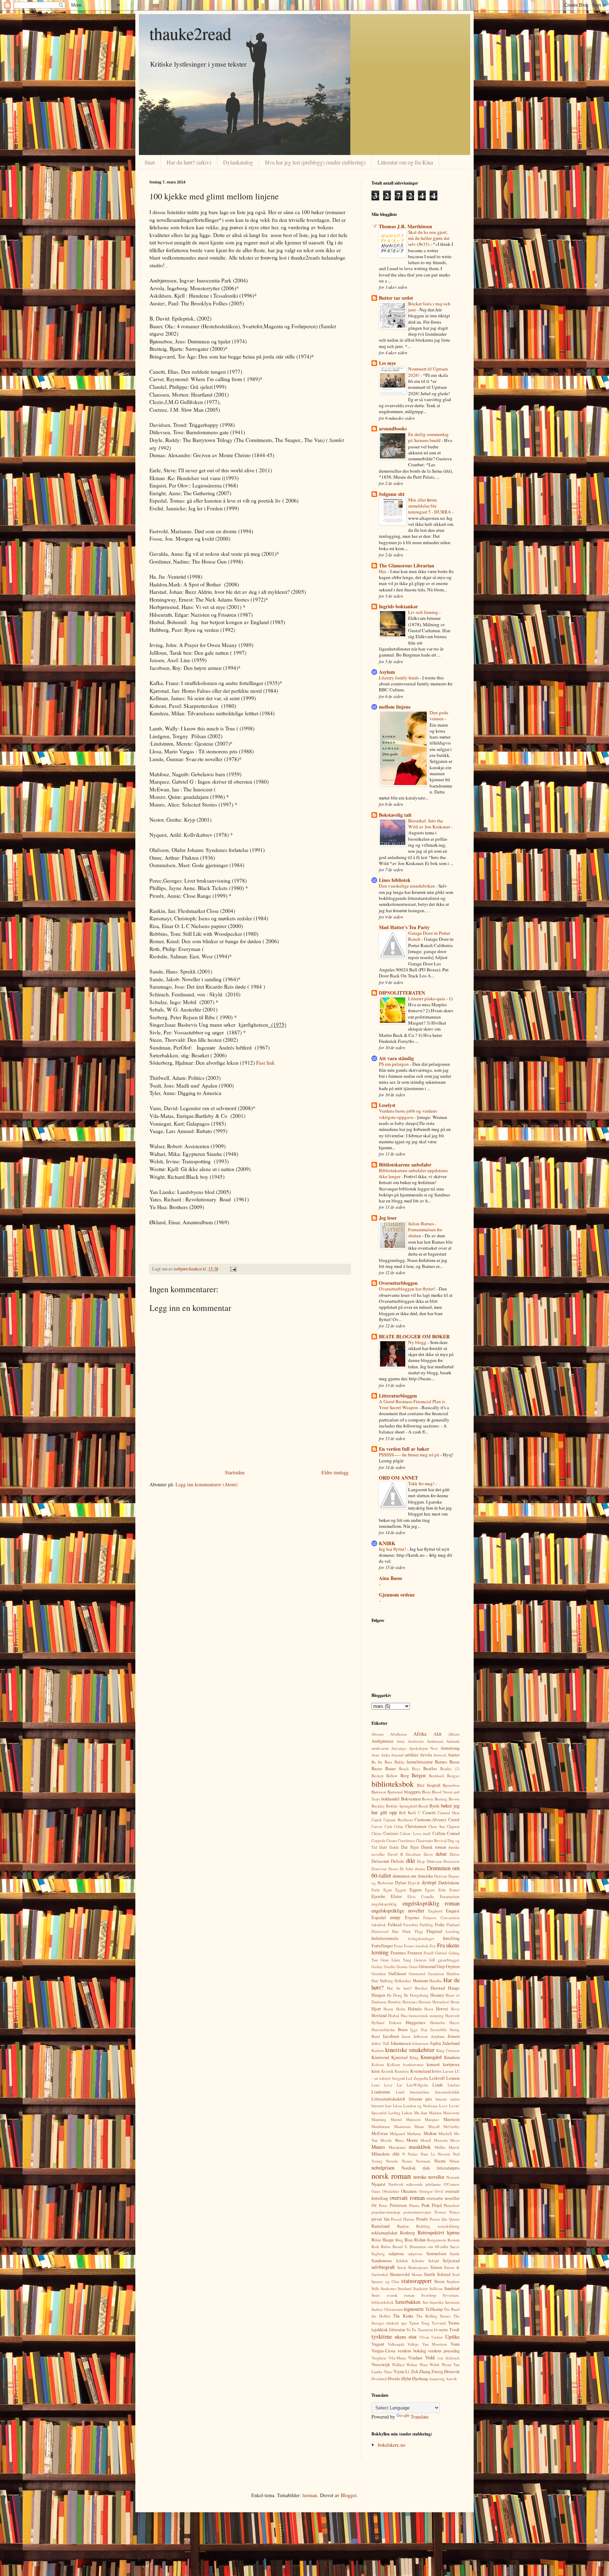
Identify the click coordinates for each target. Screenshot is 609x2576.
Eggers (416, 1890)
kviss (437, 2071)
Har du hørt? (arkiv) (189, 162)
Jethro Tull (380, 2043)
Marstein (451, 2119)
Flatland (453, 1925)
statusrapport (416, 2281)
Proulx (422, 2219)
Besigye (453, 1776)
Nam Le (428, 2154)
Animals (453, 1741)
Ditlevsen (434, 1861)
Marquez (432, 2119)
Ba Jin (377, 1762)
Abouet (377, 1734)
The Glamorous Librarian (407, 565)
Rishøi (420, 2240)
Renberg (407, 2233)
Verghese (379, 2358)
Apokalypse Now (424, 1748)
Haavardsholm (383, 2030)
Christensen (416, 1826)
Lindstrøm (381, 2092)
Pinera (414, 2205)
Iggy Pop (419, 2030)
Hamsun (420, 1981)
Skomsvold (400, 2274)
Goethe (390, 1967)
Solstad (444, 2274)
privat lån (380, 2219)
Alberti (454, 1734)
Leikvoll (437, 2078)
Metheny (414, 2133)
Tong (425, 2323)
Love (443, 2106)
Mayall (434, 2126)
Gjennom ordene (397, 1595)
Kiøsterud (380, 2057)
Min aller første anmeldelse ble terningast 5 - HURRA (430, 506)
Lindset (454, 2085)
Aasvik (451, 2379)
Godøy (377, 1967)
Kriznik (387, 2071)
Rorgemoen (437, 2240)
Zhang (425, 2372)
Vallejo (413, 2344)
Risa (409, 2240)
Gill (432, 1960)
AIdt (438, 1734)
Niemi (440, 2161)
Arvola (426, 1755)
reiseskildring (449, 2226)
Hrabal (393, 2015)
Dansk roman (433, 1847)
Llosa (397, 2106)
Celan (399, 1826)
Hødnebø (438, 2023)
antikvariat (380, 1748)
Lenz (376, 2085)
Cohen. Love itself (415, 1833)
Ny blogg (418, 1342)
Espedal (379, 1918)
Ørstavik (452, 2372)
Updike (452, 2337)
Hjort (376, 2009)
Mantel (396, 2119)
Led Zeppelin (417, 2078)
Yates (388, 2372)
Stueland (405, 2288)
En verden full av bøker (404, 1449)
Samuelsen (436, 2254)
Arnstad (397, 1755)
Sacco (455, 2247)
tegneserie (414, 2309)
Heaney (437, 1995)
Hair (375, 1981)
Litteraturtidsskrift (388, 2099)
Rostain (454, 2240)
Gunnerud (417, 1974)
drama (420, 1869)
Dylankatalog (238, 162)
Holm (401, 2009)
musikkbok (420, 2147)
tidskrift (393, 2323)
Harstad (438, 1988)
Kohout (378, 2064)
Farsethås (411, 1925)
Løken (407, 2113)
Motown (441, 2140)
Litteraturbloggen (398, 1396)
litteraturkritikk (447, 2092)
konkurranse (413, 2064)
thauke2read (190, 33)
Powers (440, 2212)
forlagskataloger (421, 1938)
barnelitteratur (420, 1762)
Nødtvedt (396, 2184)
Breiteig (441, 1799)
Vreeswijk (381, 2365)
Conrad (453, 1833)
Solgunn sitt (392, 494)
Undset (437, 2337)
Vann (455, 2344)
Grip (441, 1967)
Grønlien (379, 1974)
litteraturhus (420, 2092)
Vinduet (415, 2358)
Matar (419, 2126)
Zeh (414, 2372)
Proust (435, 2219)
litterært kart (382, 2106)
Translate (420, 2417)
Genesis (420, 1960)
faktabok (379, 1925)
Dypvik (414, 1883)
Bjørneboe (451, 1785)
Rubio (386, 2247)
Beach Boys (410, 1769)
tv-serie (441, 2330)
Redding (423, 2226)
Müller (440, 2147)
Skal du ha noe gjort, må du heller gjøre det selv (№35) (429, 238)
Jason (406, 2036)
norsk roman (391, 2176)
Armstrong (450, 1748)
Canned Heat (449, 1813)
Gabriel (441, 1953)
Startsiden (235, 1472)
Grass (413, 1967)
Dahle (394, 1847)
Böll (402, 1813)
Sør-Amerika (433, 2302)
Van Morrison (435, 2344)
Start (150, 162)
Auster (454, 1755)
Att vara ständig (396, 1058)
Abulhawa (398, 1734)
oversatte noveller (443, 2198)
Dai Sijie (410, 1847)
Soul (456, 2274)
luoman (310, 2495)
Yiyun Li (401, 2372)
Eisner (454, 1890)
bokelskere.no (392, 2445)
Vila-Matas (397, 2358)
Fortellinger (382, 1946)
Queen (454, 2219)
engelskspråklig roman (431, 1903)
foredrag (453, 1931)
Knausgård (431, 2057)
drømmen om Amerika (413, 1876)
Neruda (392, 2161)
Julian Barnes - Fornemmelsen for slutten (425, 1230)
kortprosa (451, 2064)
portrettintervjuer (417, 2212)
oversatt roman (407, 2198)
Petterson (398, 2205)
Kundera (402, 2071)
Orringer (426, 2191)
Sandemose (382, 2261)
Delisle (398, 1861)
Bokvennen (411, 1799)
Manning (379, 2119)
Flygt (419, 1931)
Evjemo (412, 1918)
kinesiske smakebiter (410, 2050)
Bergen (419, 1775)
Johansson (420, 2043)
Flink (407, 1931)
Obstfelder (391, 2191)
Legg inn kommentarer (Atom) (207, 1484)
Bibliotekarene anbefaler (405, 1165)
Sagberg (378, 2254)
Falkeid (395, 1925)
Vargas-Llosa (383, 2351)
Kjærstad (399, 2057)
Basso (377, 1769)
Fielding (426, 1925)
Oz (374, 2205)
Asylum (387, 672)
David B (395, 1854)
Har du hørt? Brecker (407, 1988)
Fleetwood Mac (385, 1931)
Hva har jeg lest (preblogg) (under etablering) (315, 162)
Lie (399, 2085)
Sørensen (452, 2302)
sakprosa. (415, 2254)
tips (404, 2323)
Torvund (439, 2323)
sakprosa (396, 2254)
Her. (383, 571)
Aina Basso (390, 1578)
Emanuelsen (450, 1896)
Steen (439, 2281)
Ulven (424, 2337)
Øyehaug (420, 2379)
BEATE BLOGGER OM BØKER (414, 1336)
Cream (392, 1840)
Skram (417, 2274)
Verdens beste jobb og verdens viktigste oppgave (408, 1114)
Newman (423, 2161)
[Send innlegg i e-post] (233, 1269)
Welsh (435, 2365)
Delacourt (380, 1861)
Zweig (437, 2372)
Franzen (415, 1953)
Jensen (454, 2036)
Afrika (420, 1734)
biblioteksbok (393, 1784)
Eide (442, 1890)
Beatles (430, 1769)
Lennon (453, 2078)
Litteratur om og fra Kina (405, 162)
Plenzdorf (452, 2205)
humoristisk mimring (426, 2015)
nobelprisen (383, 2168)
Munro (378, 2147)
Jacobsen (391, 2036)
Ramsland (380, 2226)
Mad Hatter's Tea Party (404, 927)
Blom (426, 1792)
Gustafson (436, 1974)
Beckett (377, 1776)
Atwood (440, 1755)
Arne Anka (381, 1755)
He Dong (395, 1995)
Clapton (453, 1826)
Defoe (455, 1854)
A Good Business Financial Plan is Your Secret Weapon (412, 1404)
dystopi (429, 1882)
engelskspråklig (384, 1904)
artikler (412, 1755)
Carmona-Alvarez (430, 1820)
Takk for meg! (422, 1483)
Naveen (444, 2154)
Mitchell (445, 2133)
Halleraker (403, 1981)
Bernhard (436, 1776)
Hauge (454, 1988)
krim (376, 2071)
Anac (401, 1741)
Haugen (378, 1995)
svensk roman (401, 2295)
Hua (404, 2015)
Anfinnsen (435, 1741)
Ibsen (403, 2030)
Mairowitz (451, 2113)
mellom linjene (395, 707)
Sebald (434, 2261)
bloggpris (413, 1792)
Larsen (448, 2071)
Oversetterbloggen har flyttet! (408, 1289)
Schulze (418, 2261)
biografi (434, 1785)
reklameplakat (385, 2233)
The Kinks (403, 2316)
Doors (393, 1869)
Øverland (379, 2379)
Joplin (435, 2043)
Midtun (430, 2133)
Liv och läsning (424, 612)
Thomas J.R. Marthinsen (405, 226)
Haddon (453, 1974)
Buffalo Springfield (401, 1806)
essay (395, 1917)
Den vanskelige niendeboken (407, 886)
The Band (452, 2309)
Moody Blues (392, 2140)
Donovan (379, 1869)
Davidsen (413, 1854)
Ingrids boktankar (398, 606)
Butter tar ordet (396, 298)
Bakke (399, 1762)
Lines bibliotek (395, 880)
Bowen (427, 1799)
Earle (376, 1890)
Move (455, 2140)
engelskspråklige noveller (398, 1911)
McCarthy (451, 2126)
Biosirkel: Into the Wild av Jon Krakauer (430, 824)
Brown (454, 1799)
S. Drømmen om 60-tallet (426, 2247)
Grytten (453, 1967)
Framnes (398, 1953)
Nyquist (379, 2184)
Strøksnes (388, 2288)
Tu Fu (411, 2330)
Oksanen (409, 2191)
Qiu (444, 2219)
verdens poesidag (444, 2351)
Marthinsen (381, 2126)
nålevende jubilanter (424, 2184)
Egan (388, 1890)
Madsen (435, 2113)
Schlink (402, 2261)
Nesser (407, 2161)
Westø (447, 2365)
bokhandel (390, 1799)
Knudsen (452, 2057)
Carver (377, 1826)
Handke (436, 1981)
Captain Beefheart (398, 1820)
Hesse (455, 2002)
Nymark (453, 2177)
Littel (400, 2092)
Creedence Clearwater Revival (422, 1840)
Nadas (413, 2154)
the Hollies (381, 2316)
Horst (429, 2009)
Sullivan (436, 2288)
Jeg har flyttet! (393, 1549)
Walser (412, 2365)
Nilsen (454, 2161)
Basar (454, 1762)
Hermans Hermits (417, 2002)
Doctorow (451, 1861)
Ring (399, 2240)
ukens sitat (406, 2337)
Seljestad (451, 2261)
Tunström (425, 2330)
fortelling (451, 1938)
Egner (430, 1890)
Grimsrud (427, 1967)
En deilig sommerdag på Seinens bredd (428, 437)
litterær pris (421, 2099)
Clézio (377, 1833)
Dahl (383, 1847)
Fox (433, 1946)
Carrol (454, 1820)
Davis (428, 1854)
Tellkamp (434, 2309)
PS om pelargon (394, 1064)
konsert (433, 2064)
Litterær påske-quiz (427, 998)
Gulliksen (397, 1974)
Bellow (392, 1776)
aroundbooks (393, 428)
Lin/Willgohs (417, 2085)
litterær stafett (448, 2099)
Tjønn (414, 2323)
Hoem (388, 2009)
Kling (414, 2057)
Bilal (421, 1785)
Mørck (454, 2147)
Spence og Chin (385, 2281)
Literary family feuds (399, 678)
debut (441, 1854)
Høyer (454, 2023)
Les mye (387, 363)
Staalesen (420, 2288)
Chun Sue (437, 1826)
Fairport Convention (441, 1918)
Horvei (442, 2009)
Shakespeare (418, 2267)
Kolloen (393, 2064)
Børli (412, 1813)
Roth (375, 2247)
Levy (388, 2085)
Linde (438, 2085)
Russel (398, 2247)
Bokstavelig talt (395, 815)
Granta (402, 1967)
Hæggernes (416, 2023)
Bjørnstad (395, 1792)
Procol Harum (403, 2219)
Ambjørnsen (382, 1741)
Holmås (415, 2009)
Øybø (406, 2379)
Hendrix (394, 2002)
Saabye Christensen (387, 2309)
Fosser (409, 1946)
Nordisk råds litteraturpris (430, 2168)
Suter (376, 2295)
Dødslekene (449, 1883)
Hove (455, 2009)
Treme (454, 2323)
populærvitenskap (386, 2212)
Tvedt (454, 2330)
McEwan (380, 2133)
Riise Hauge (383, 2240)
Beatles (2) (450, 1769)
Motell (426, 2140)
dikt (411, 1861)
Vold (430, 2357)
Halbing (386, 1981)
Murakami (397, 2147)
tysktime (382, 2336)
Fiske (440, 1925)
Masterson (402, 2126)
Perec (383, 2205)
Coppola (378, 1840)
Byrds (434, 1806)
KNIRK (387, 1543)
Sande (455, 2254)
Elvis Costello (421, 1896)
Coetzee (391, 1833)
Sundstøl (452, 2288)
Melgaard (398, 2133)
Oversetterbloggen (398, 1283)
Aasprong (437, 2379)
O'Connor (452, 2184)
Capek (377, 1820)
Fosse (398, 1946)
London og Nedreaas (421, 2106)
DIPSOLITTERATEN (402, 993)
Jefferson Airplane (429, 2036)
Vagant (378, 2344)
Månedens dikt (386, 2154)
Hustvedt (452, 2015)
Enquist (453, 1911)
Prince (454, 2212)
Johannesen (401, 2043)
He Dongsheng (416, 1995)
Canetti (429, 1813)
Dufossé (441, 1876)
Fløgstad (434, 1931)
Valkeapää (396, 2344)
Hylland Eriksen (386, 2023)
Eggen (401, 1890)
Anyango (399, 1748)
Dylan (401, 1883)
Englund (435, 1911)
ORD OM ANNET (398, 1478)
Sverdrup (429, 2295)
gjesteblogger (449, 1960)
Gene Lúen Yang (396, 1960)
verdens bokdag (412, 2351)
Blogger (349, 2495)
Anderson (416, 1741)
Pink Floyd (432, 2205)
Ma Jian (421, 2113)
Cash (388, 1826)
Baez (388, 1762)
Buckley (378, 1806)
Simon (436, 2267)
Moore (412, 2140)
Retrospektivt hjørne (439, 2232)
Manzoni (413, 2119)
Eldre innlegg (335, 1472)
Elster (396, 1896)
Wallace (398, 2365)
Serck (402, 2267)
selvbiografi (383, 2267)
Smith (429, 2274)
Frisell (429, 1953)
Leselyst (387, 1105)
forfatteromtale (385, 1938)
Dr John (407, 1869)
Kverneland (421, 2071)
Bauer (390, 1769)
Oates (376, 2191)
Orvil (439, 2191)
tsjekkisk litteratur (388, 2330)
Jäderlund (451, 2043)
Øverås (394, 2379)
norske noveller (429, 2177)
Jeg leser (388, 1218)
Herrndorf (441, 2002)
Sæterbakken (408, 2302)
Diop (421, 1861)
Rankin (403, 2226)
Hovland (379, 2015)
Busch (423, 1806)
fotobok (422, 1946)
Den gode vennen (439, 715)
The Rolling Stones (433, 2316)
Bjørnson (379, 1792)
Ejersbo (378, 1896)
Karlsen (378, 2050)
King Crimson (448, 2050)
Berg (405, 1776)
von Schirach (448, 2358)
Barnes (441, 1762)
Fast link (265, 1063)
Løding (394, 2113)
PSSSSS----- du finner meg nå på (410, 1455)
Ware (424, 2365)
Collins (439, 1833)
